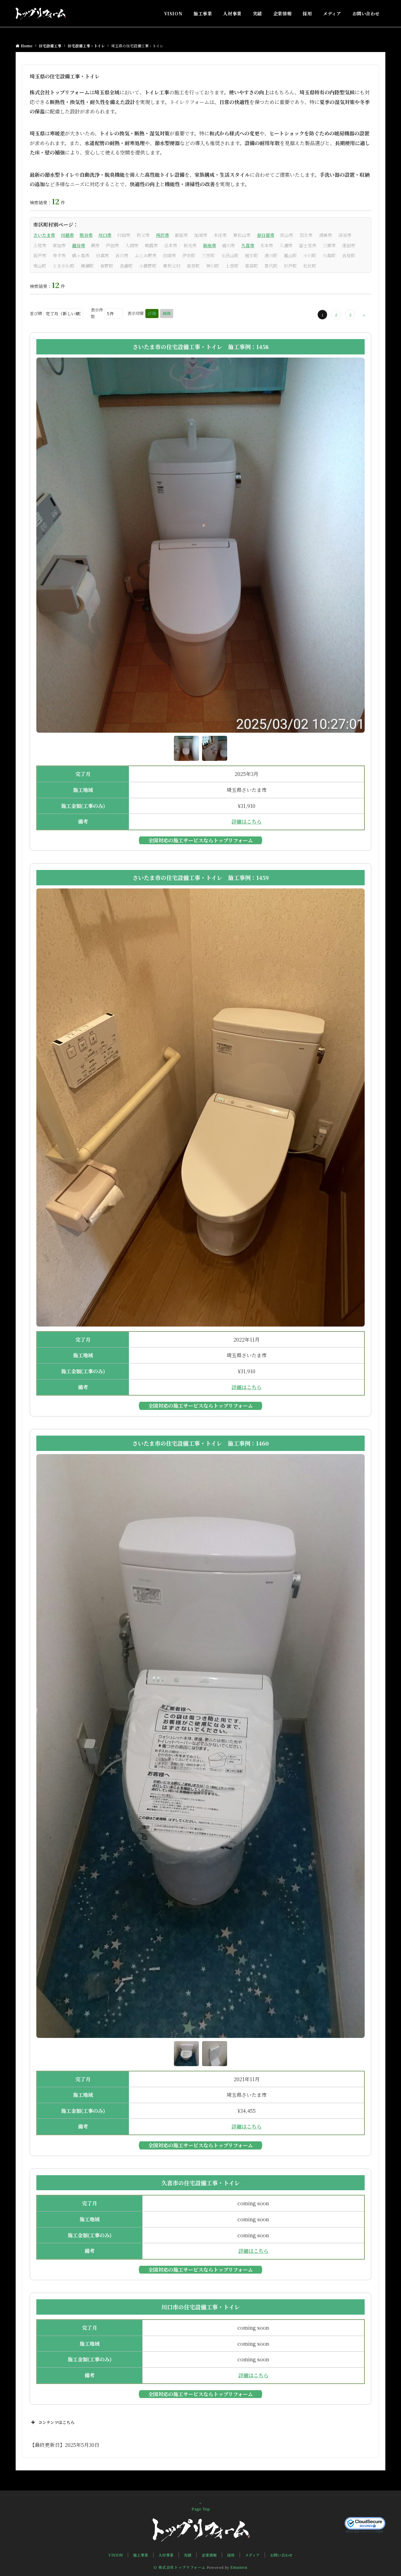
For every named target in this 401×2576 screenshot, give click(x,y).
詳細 (152, 313)
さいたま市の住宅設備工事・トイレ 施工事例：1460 (200, 1443)
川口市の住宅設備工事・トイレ (201, 2307)
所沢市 (163, 235)
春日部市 (266, 235)
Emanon (239, 2567)
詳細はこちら (247, 822)
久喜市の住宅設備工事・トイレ (201, 2183)
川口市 (105, 235)
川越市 (67, 235)
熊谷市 (86, 235)
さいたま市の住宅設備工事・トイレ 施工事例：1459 (201, 877)
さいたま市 (44, 235)
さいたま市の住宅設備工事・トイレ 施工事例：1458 (201, 347)
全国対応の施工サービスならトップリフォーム (200, 840)
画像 (167, 313)
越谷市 (79, 245)
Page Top (201, 2509)
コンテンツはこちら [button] (56, 2422)
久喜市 (248, 245)
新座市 (210, 245)
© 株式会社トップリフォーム (180, 2567)
